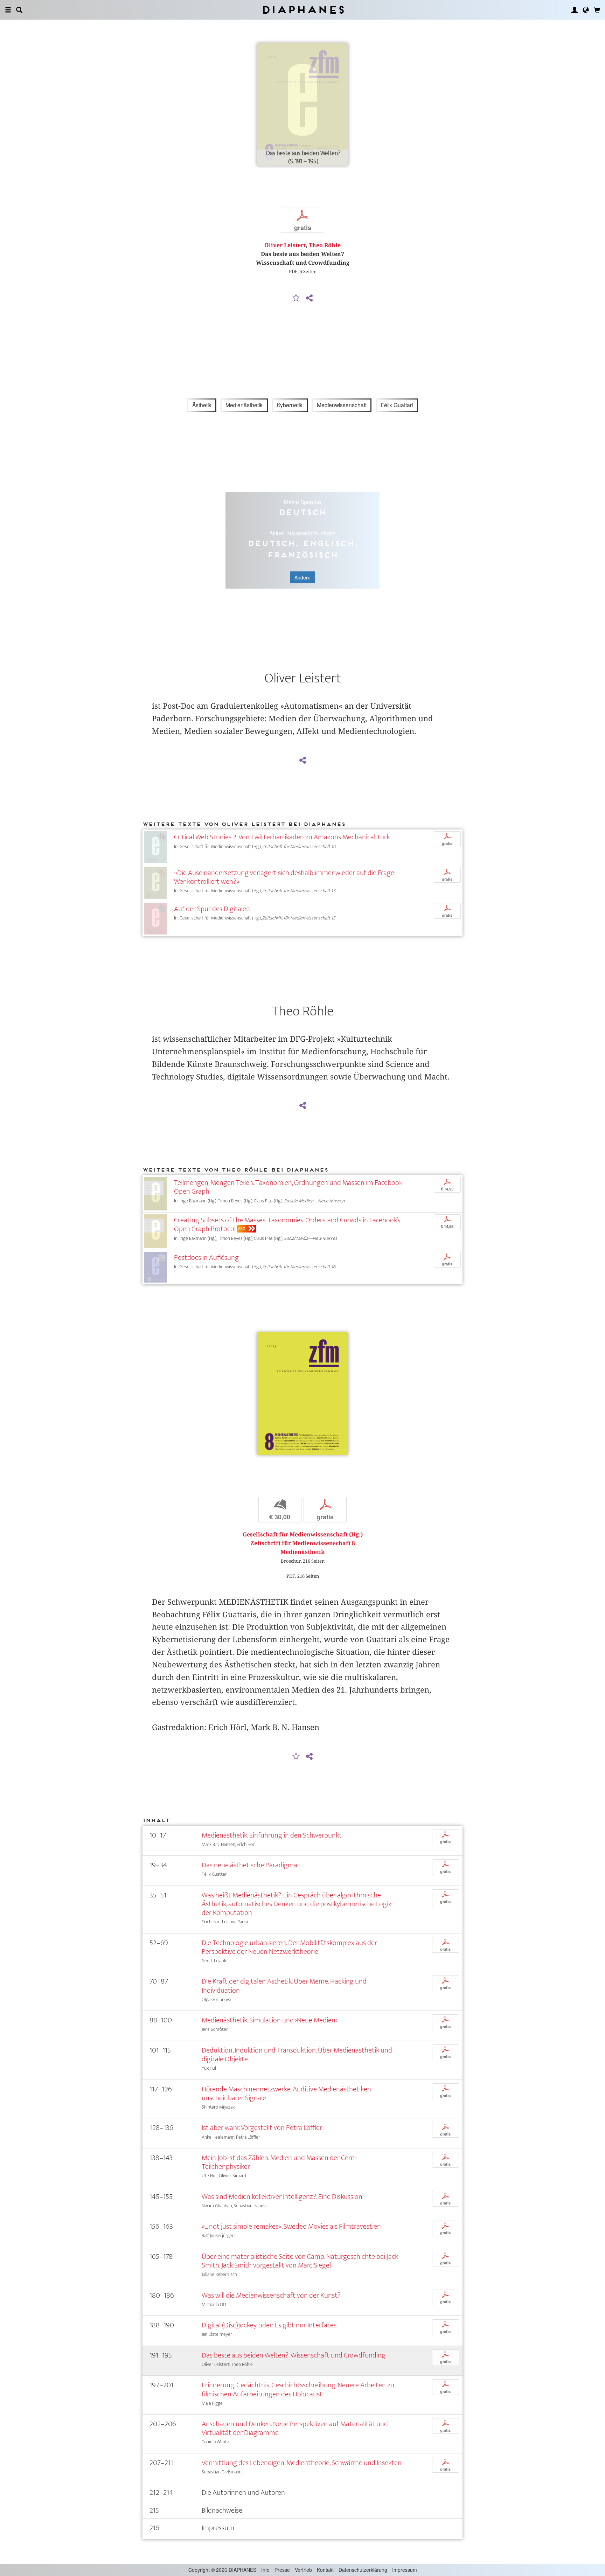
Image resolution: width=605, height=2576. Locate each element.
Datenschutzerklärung (363, 2570)
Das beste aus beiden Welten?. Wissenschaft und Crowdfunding (294, 2355)
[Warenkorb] (597, 10)
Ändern (302, 577)
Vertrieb (303, 2570)
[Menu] (8, 10)
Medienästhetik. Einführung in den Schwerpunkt (272, 1835)
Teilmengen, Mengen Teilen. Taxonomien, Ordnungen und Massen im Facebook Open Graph (288, 1187)
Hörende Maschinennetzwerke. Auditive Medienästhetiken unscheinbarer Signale (286, 2094)
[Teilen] (309, 298)
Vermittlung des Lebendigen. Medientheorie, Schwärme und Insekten (302, 2463)
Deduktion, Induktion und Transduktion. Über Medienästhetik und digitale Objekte (297, 2055)
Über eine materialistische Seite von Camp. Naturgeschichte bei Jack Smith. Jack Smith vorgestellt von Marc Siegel (300, 2261)
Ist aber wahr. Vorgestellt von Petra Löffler (262, 2128)
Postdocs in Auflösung (206, 1258)
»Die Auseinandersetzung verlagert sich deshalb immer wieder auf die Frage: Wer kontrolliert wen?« (285, 877)
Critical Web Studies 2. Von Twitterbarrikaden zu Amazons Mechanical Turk (282, 837)
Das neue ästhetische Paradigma (249, 1865)
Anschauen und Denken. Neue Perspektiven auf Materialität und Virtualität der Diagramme (295, 2428)
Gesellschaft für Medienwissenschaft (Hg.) (303, 1535)
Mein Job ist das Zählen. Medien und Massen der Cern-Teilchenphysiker (279, 2162)
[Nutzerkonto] (575, 10)
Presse (282, 2570)
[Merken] (296, 298)
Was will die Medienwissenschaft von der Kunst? (271, 2295)
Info (265, 2570)
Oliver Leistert (285, 245)
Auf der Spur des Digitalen (212, 909)
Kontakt (325, 2570)
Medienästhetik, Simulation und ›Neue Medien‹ (269, 2020)
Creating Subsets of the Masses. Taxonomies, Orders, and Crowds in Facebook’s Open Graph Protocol (287, 1224)
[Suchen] (19, 10)
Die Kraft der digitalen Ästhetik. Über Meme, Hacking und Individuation (284, 1986)
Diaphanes (303, 10)
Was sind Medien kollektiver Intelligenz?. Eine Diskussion (282, 2197)
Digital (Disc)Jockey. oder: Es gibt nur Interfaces (269, 2325)
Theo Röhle (325, 245)
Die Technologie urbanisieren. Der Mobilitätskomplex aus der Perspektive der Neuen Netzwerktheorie (289, 1947)
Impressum (405, 2570)
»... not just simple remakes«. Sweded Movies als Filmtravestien (291, 2226)
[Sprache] (586, 10)
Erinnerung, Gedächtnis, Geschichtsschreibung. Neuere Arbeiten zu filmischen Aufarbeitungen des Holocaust (298, 2389)
